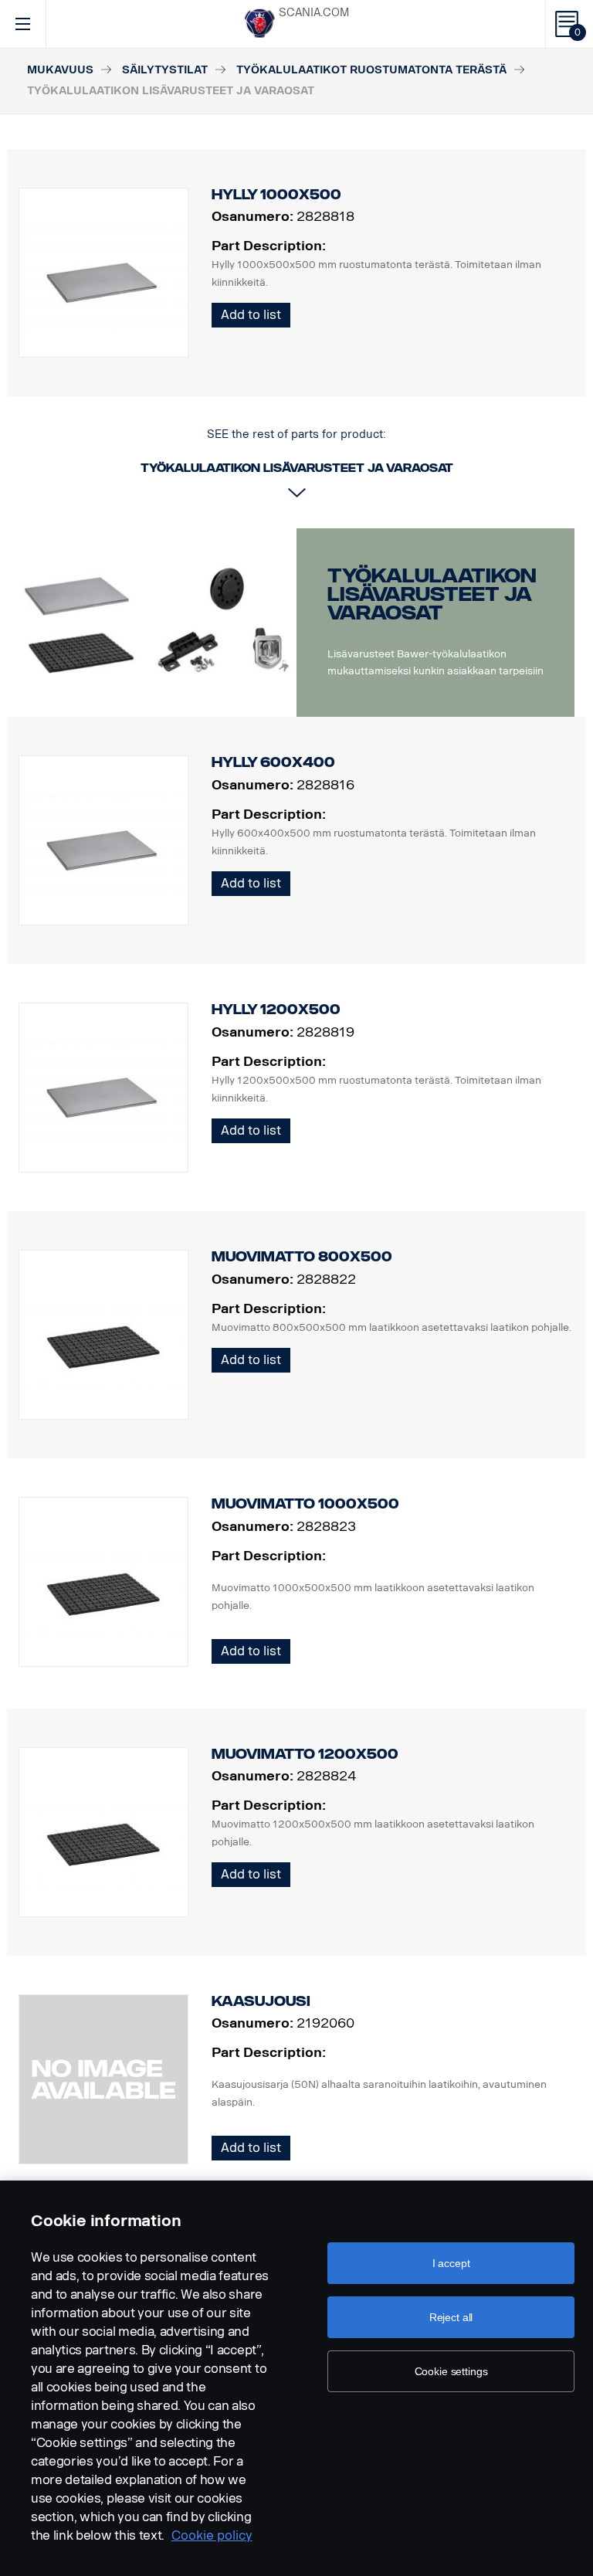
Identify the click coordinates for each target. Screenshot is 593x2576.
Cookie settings (451, 2371)
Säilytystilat (165, 70)
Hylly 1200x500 (276, 1010)
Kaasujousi (261, 2001)
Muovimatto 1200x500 (305, 1754)
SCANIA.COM (314, 13)
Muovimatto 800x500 (302, 1257)
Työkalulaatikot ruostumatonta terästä (371, 70)
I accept (451, 2263)
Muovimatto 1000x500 (305, 1504)
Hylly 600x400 (273, 762)
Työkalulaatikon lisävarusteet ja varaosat (432, 594)
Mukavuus (60, 70)
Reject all (451, 2317)
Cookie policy (212, 2535)
